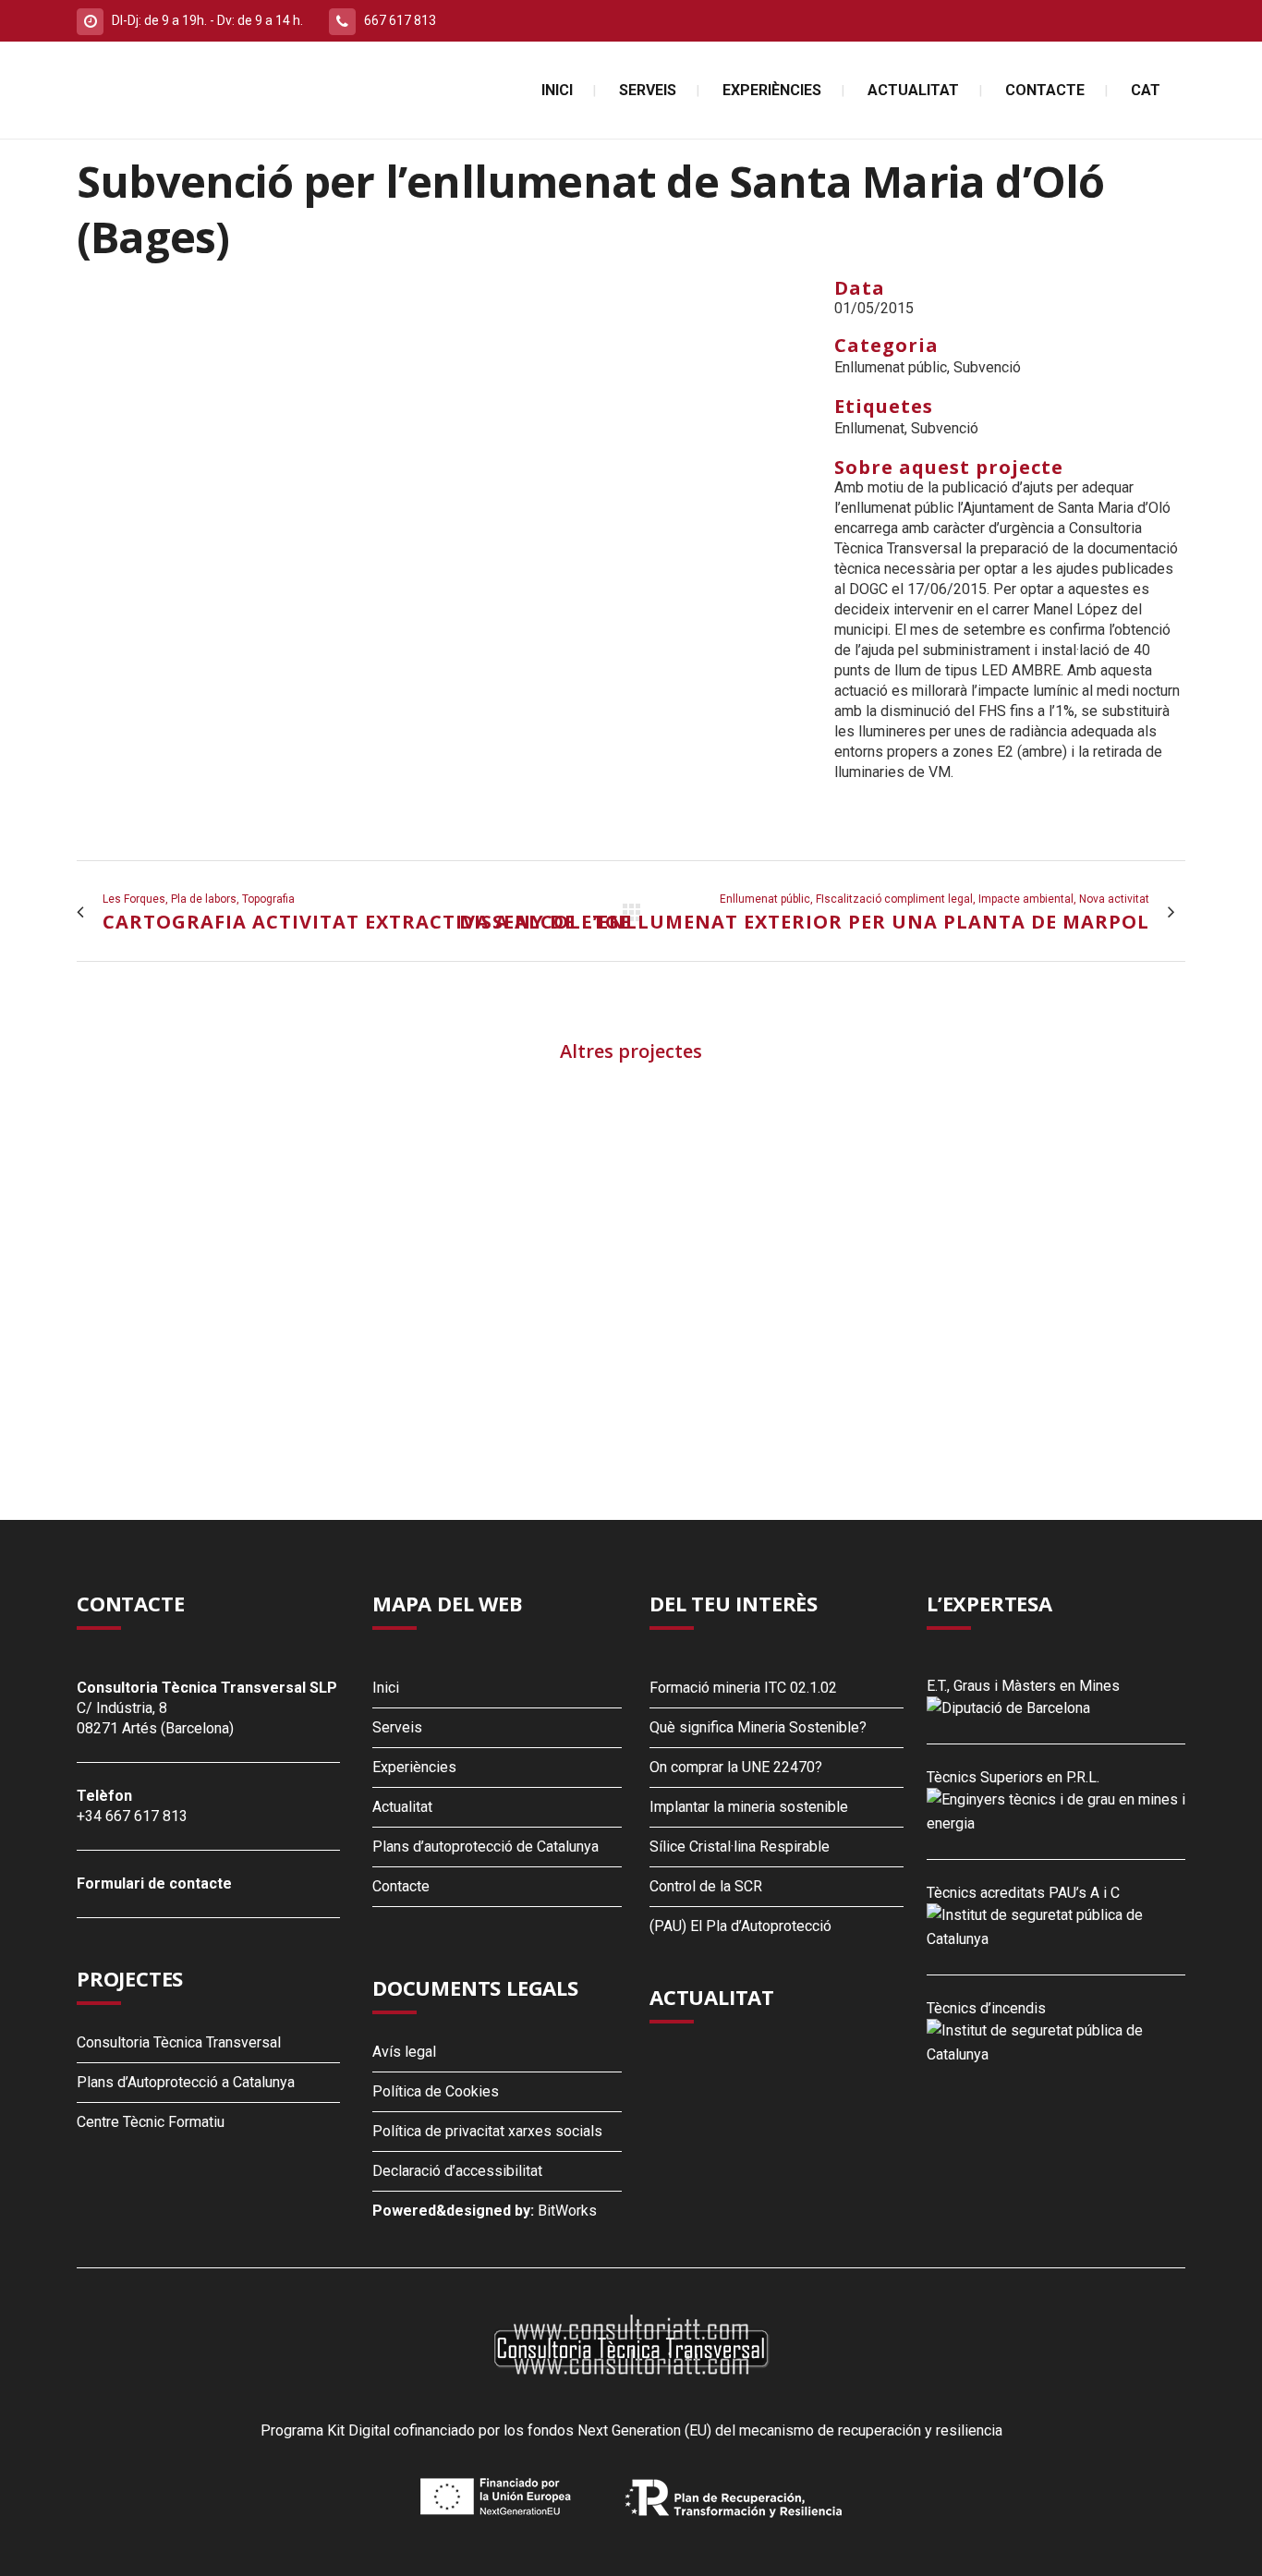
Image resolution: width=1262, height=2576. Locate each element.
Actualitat (402, 1807)
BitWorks (567, 2211)
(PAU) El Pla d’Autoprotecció (740, 1926)
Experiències (414, 1767)
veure (207, 1209)
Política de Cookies (436, 2091)
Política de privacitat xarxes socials (487, 2131)
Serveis (397, 1727)
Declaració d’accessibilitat (457, 2171)
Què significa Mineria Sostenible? (758, 1727)
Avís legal (404, 2052)
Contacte (401, 1886)
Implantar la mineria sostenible (749, 1807)
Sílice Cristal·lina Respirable (740, 1847)
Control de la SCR (706, 1886)
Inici (386, 1688)
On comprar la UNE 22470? (736, 1767)
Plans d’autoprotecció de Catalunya (485, 1847)
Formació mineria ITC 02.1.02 (743, 1688)
